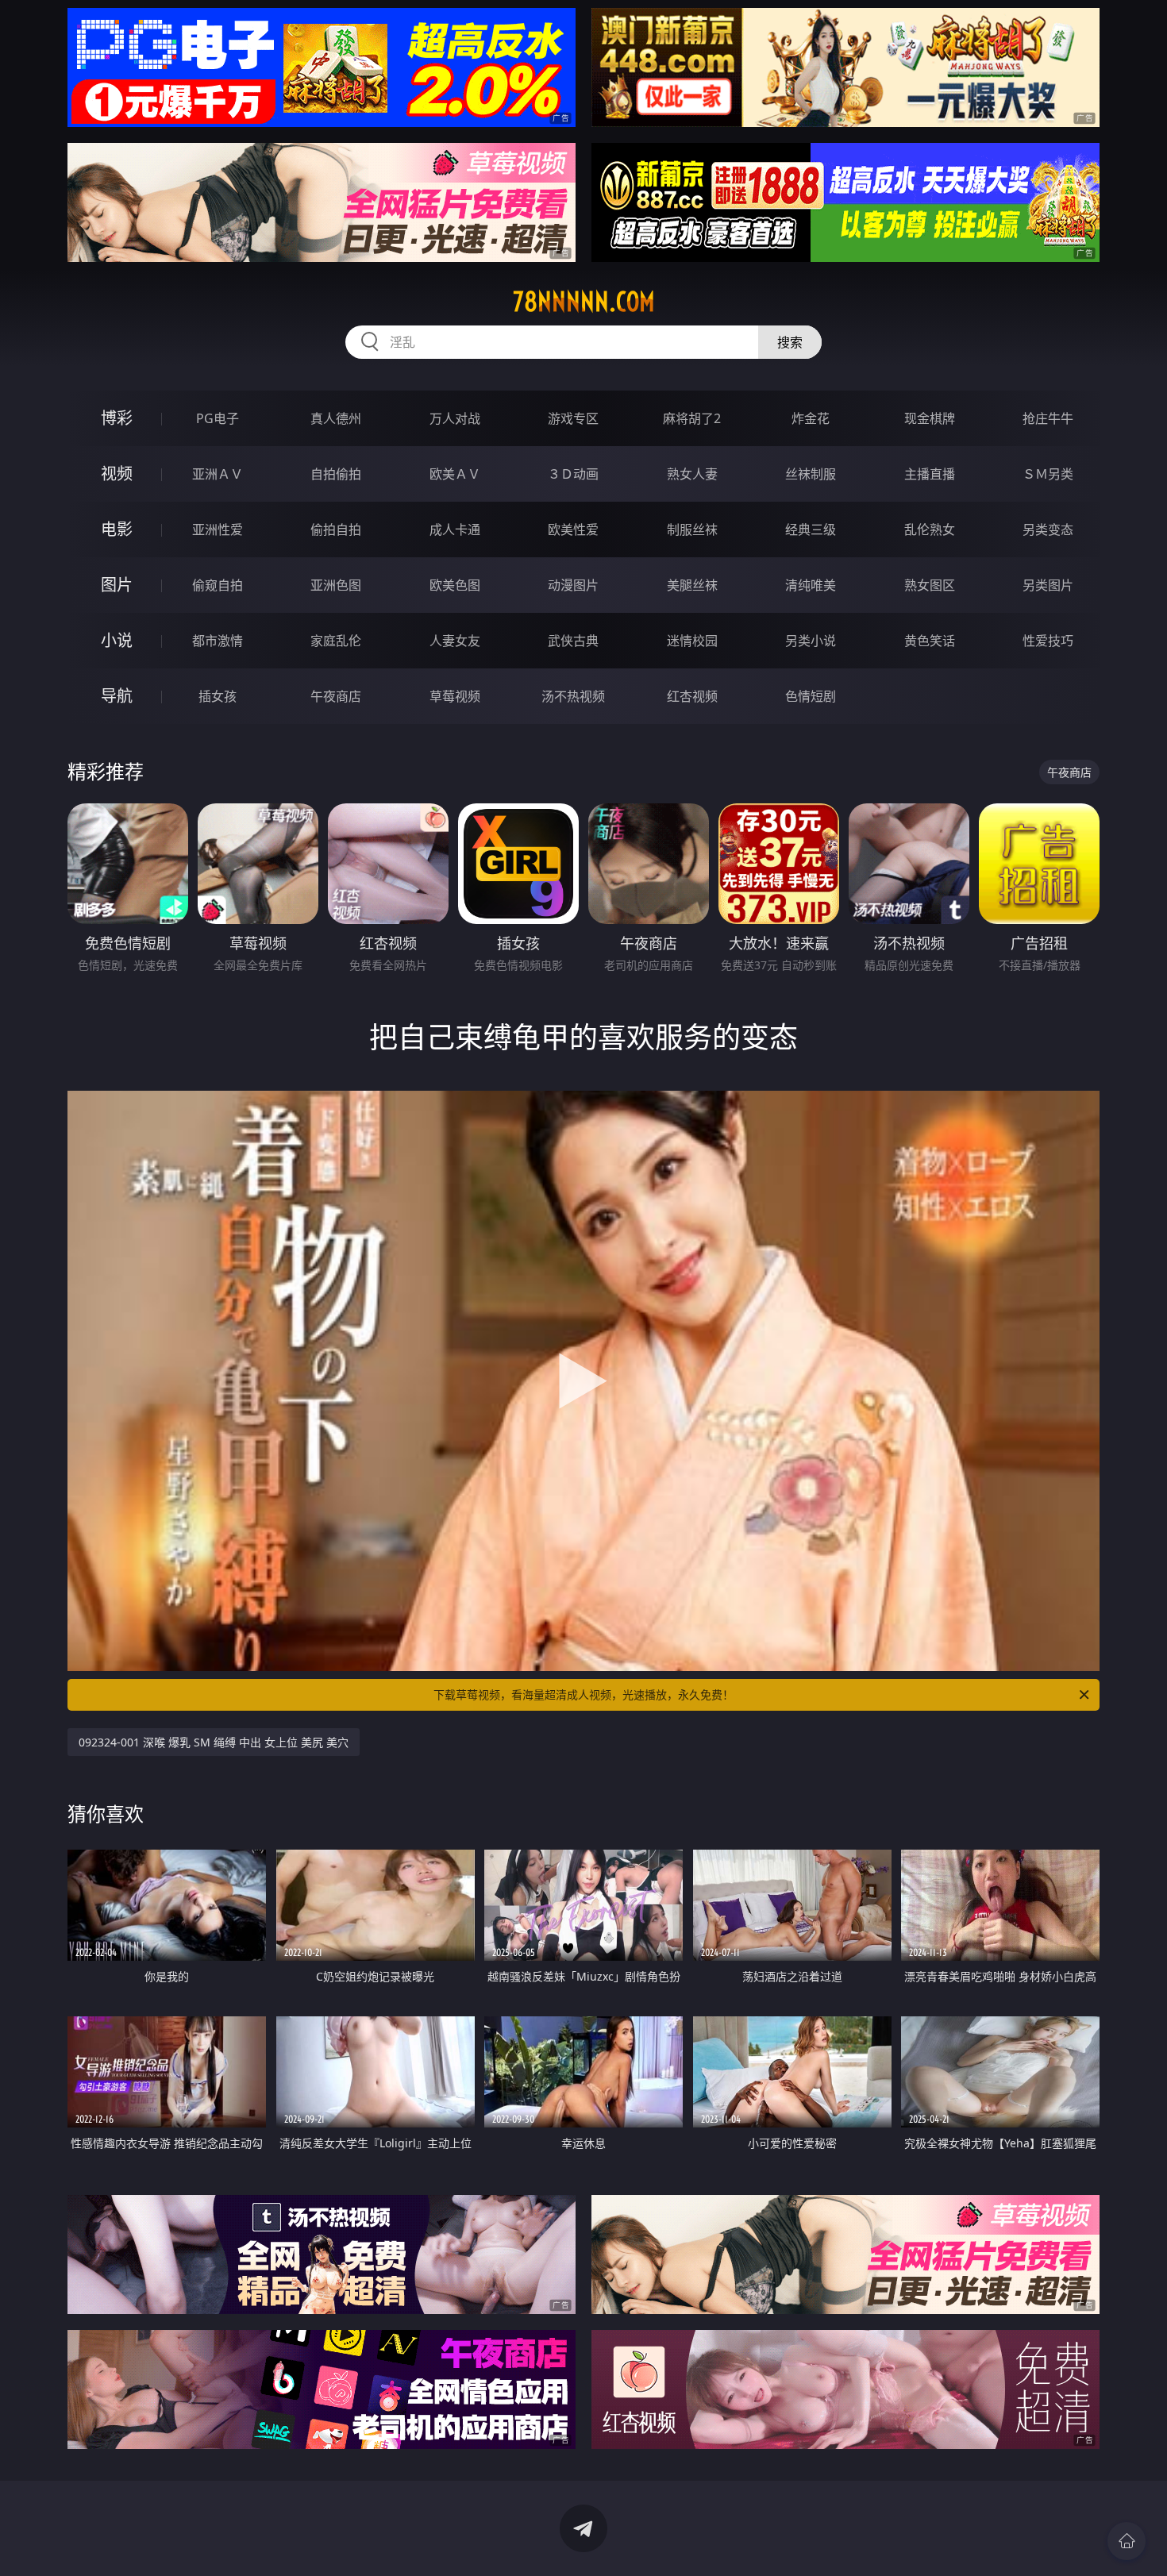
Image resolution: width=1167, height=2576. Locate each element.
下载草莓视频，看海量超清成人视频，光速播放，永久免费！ (583, 1694)
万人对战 (455, 418)
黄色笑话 (930, 641)
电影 (117, 529)
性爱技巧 (1048, 641)
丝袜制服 (811, 474)
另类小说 (811, 641)
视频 (117, 474)
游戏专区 (573, 418)
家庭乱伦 (336, 641)
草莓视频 (455, 696)
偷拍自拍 (336, 529)
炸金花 (811, 418)
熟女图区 (930, 585)
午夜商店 (336, 696)
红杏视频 (692, 696)
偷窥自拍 (218, 585)
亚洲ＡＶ (218, 474)
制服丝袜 (692, 529)
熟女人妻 (692, 474)
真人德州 (336, 418)
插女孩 (218, 696)
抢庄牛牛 (1048, 418)
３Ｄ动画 (573, 474)
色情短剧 (811, 696)
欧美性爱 (573, 529)
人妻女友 (455, 641)
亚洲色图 (336, 585)
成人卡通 (455, 529)
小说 (117, 640)
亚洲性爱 (218, 529)
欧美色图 (455, 585)
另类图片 (1048, 585)
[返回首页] (1127, 2541)
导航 (117, 696)
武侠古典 (573, 641)
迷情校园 (692, 641)
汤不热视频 (573, 696)
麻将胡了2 (692, 418)
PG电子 (218, 418)
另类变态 (1048, 529)
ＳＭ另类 (1048, 474)
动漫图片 (573, 585)
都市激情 (218, 641)
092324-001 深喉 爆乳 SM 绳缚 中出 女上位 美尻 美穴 (214, 1742)
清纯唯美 (811, 585)
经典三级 (811, 529)
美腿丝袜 (692, 585)
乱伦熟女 (930, 529)
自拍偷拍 (336, 474)
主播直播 (930, 474)
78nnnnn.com (584, 302)
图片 (117, 585)
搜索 (790, 342)
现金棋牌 (930, 418)
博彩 (117, 418)
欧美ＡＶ (455, 474)
